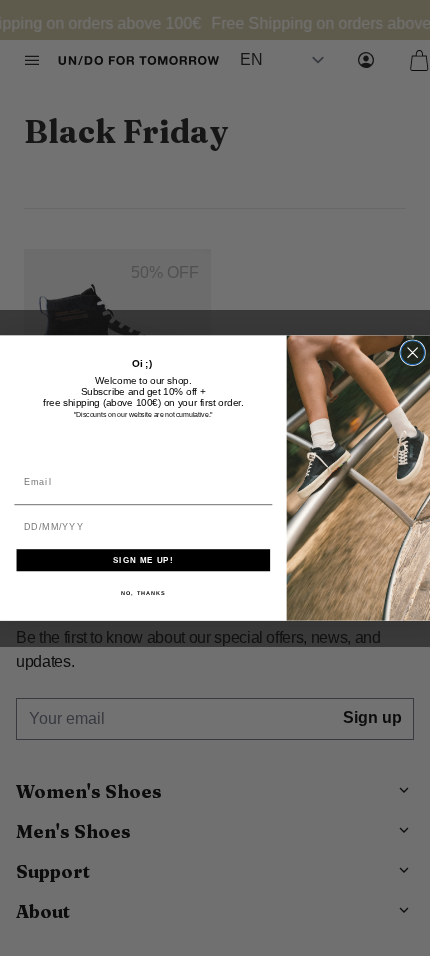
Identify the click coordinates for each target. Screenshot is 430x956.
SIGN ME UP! (143, 560)
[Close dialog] (413, 353)
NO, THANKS (143, 593)
